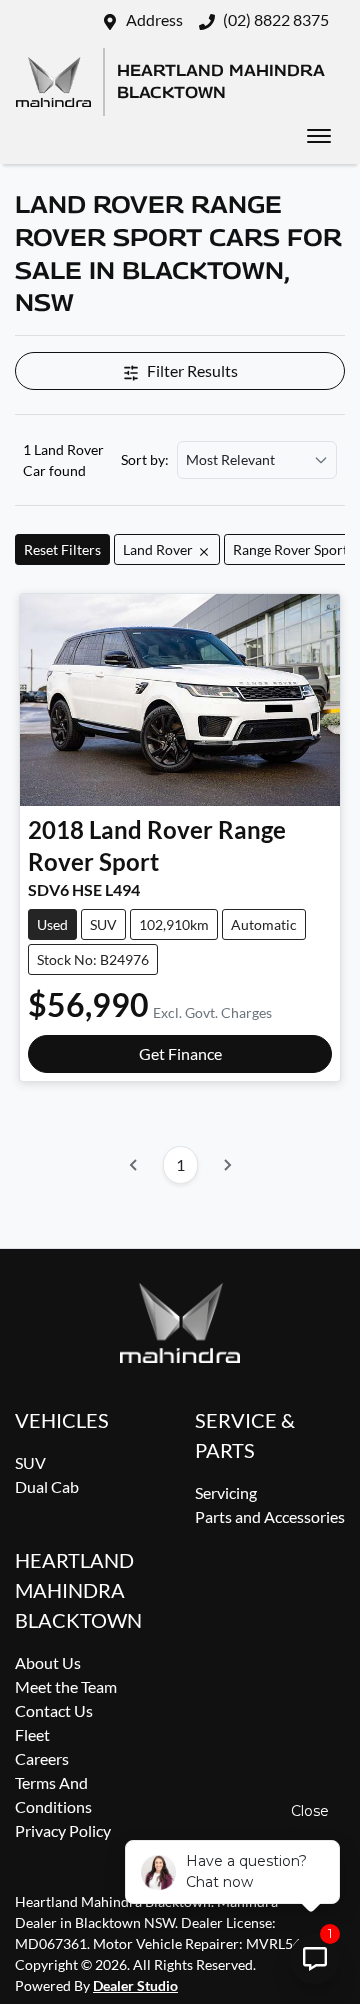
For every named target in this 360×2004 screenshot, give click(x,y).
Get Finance (180, 1053)
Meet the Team (66, 1686)
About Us (48, 1662)
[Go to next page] (227, 1165)
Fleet (32, 1734)
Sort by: (145, 460)
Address (154, 19)
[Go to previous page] (134, 1165)
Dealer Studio (135, 1985)
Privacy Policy (63, 1830)
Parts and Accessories (270, 1516)
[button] (319, 136)
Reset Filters (62, 549)
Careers (42, 1758)
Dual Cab (47, 1486)
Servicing (226, 1492)
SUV (30, 1462)
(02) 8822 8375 (276, 19)
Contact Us (54, 1710)
